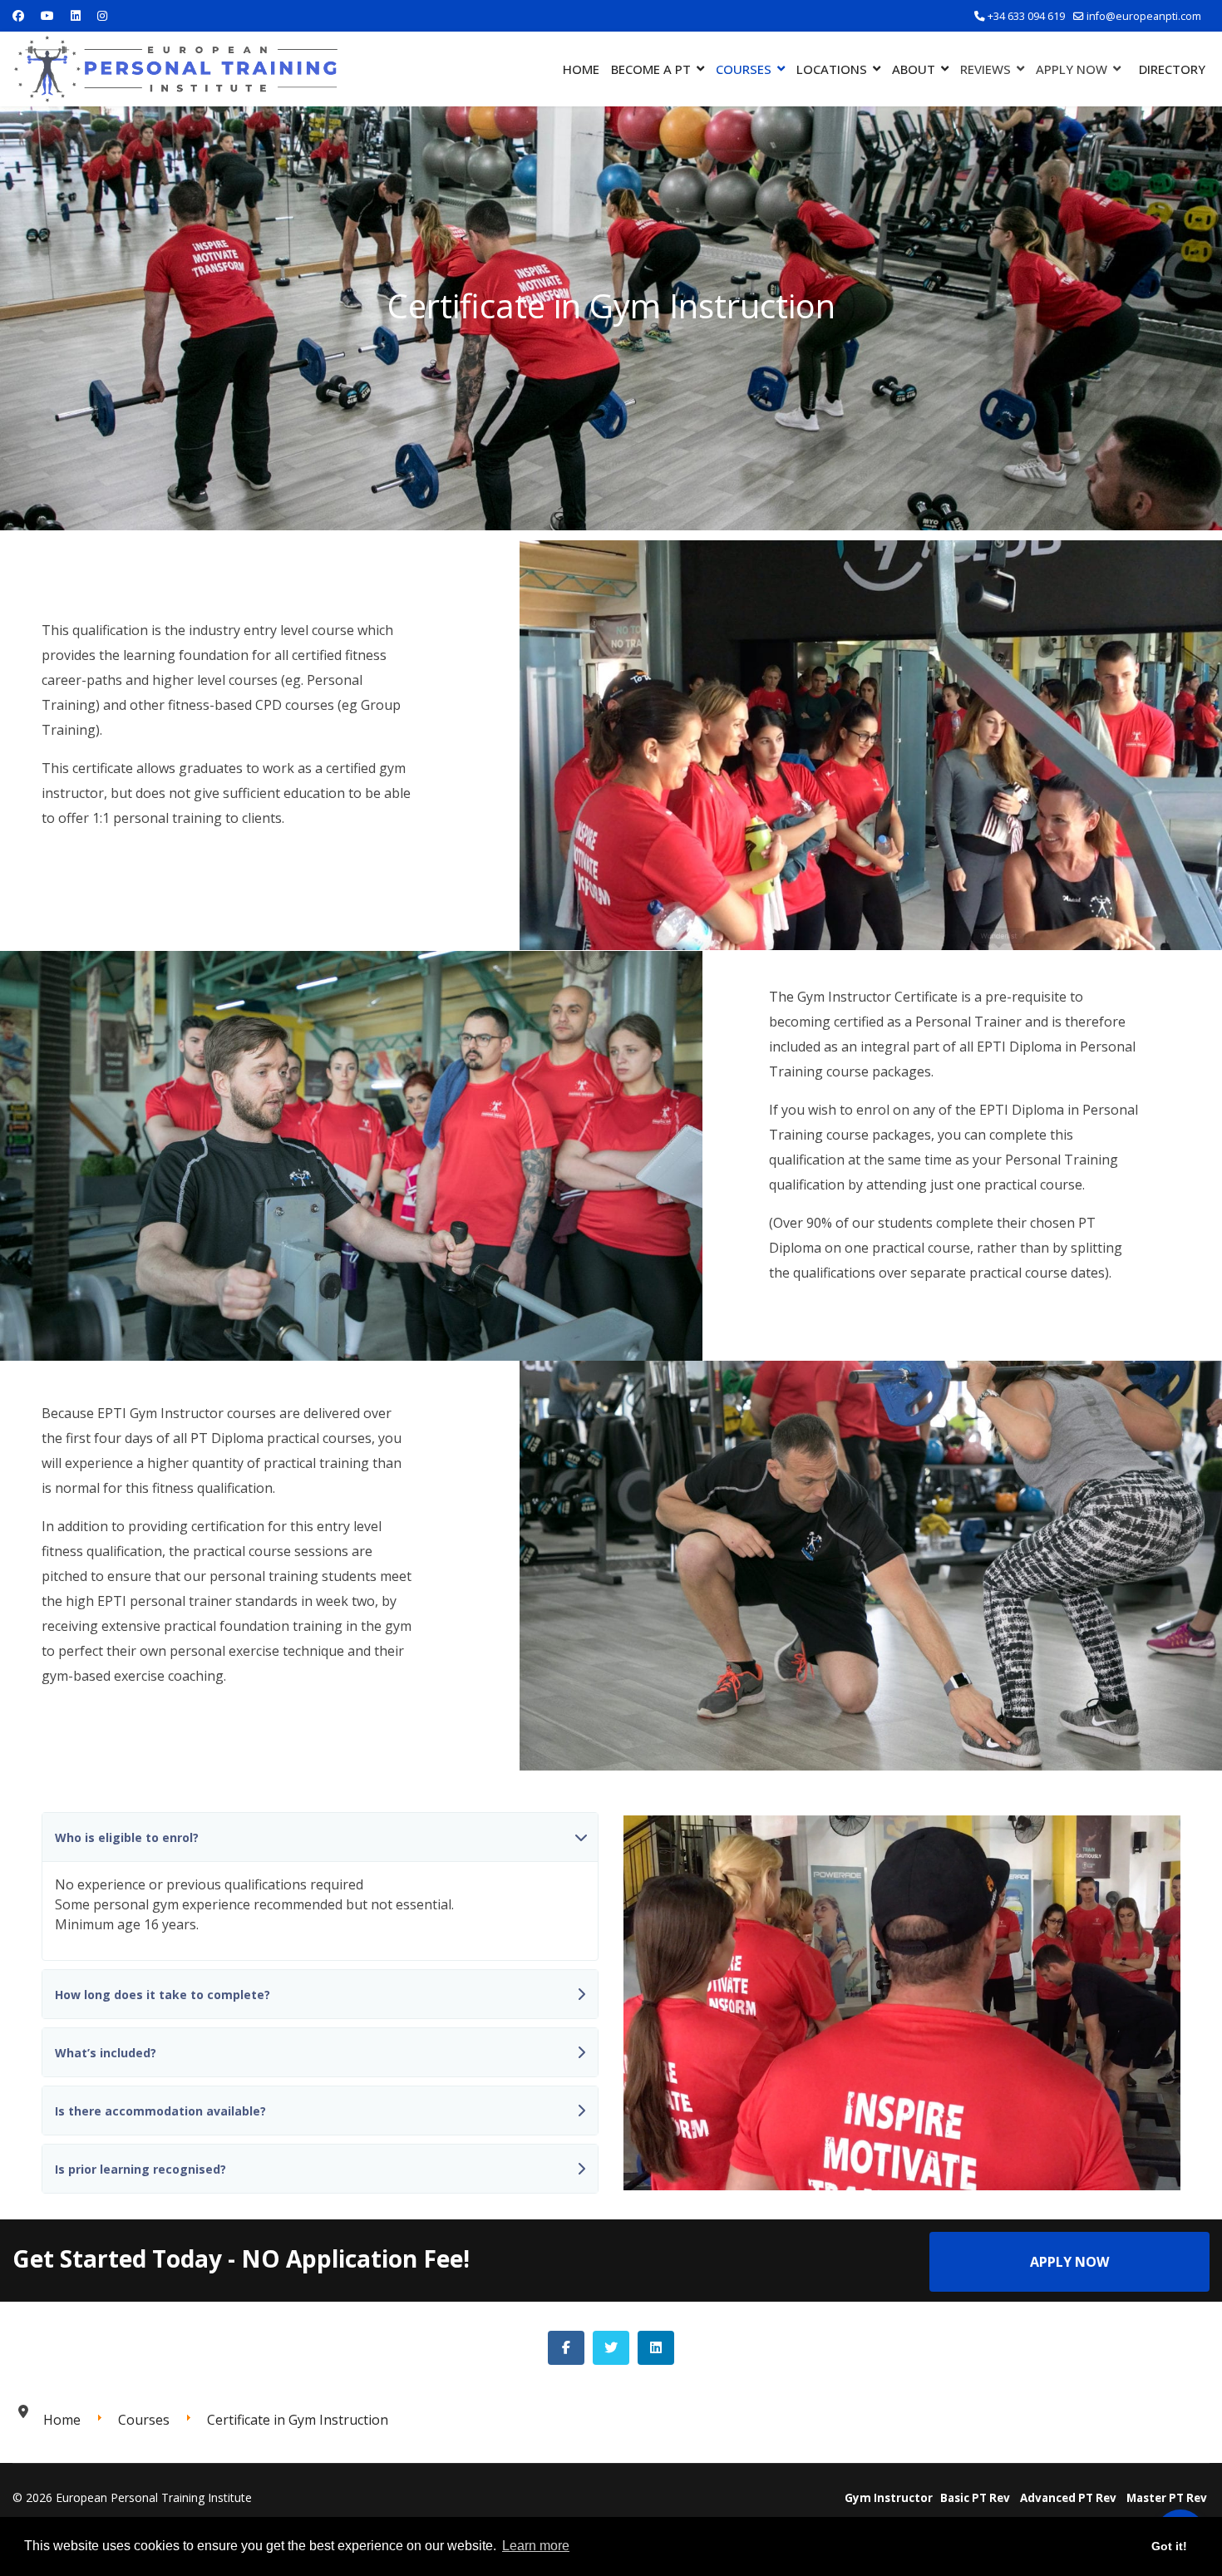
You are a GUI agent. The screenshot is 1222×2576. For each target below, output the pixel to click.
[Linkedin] (76, 15)
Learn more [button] (536, 2546)
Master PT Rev (1167, 2498)
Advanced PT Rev (1068, 2498)
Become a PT (651, 69)
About (914, 69)
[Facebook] (18, 15)
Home (581, 69)
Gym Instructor (889, 2498)
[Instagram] (102, 15)
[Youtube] (47, 15)
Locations (832, 69)
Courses (744, 69)
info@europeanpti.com (1144, 16)
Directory (1172, 69)
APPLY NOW (1069, 2262)
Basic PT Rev (975, 2498)
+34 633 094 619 (1026, 16)
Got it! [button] (1169, 2546)
